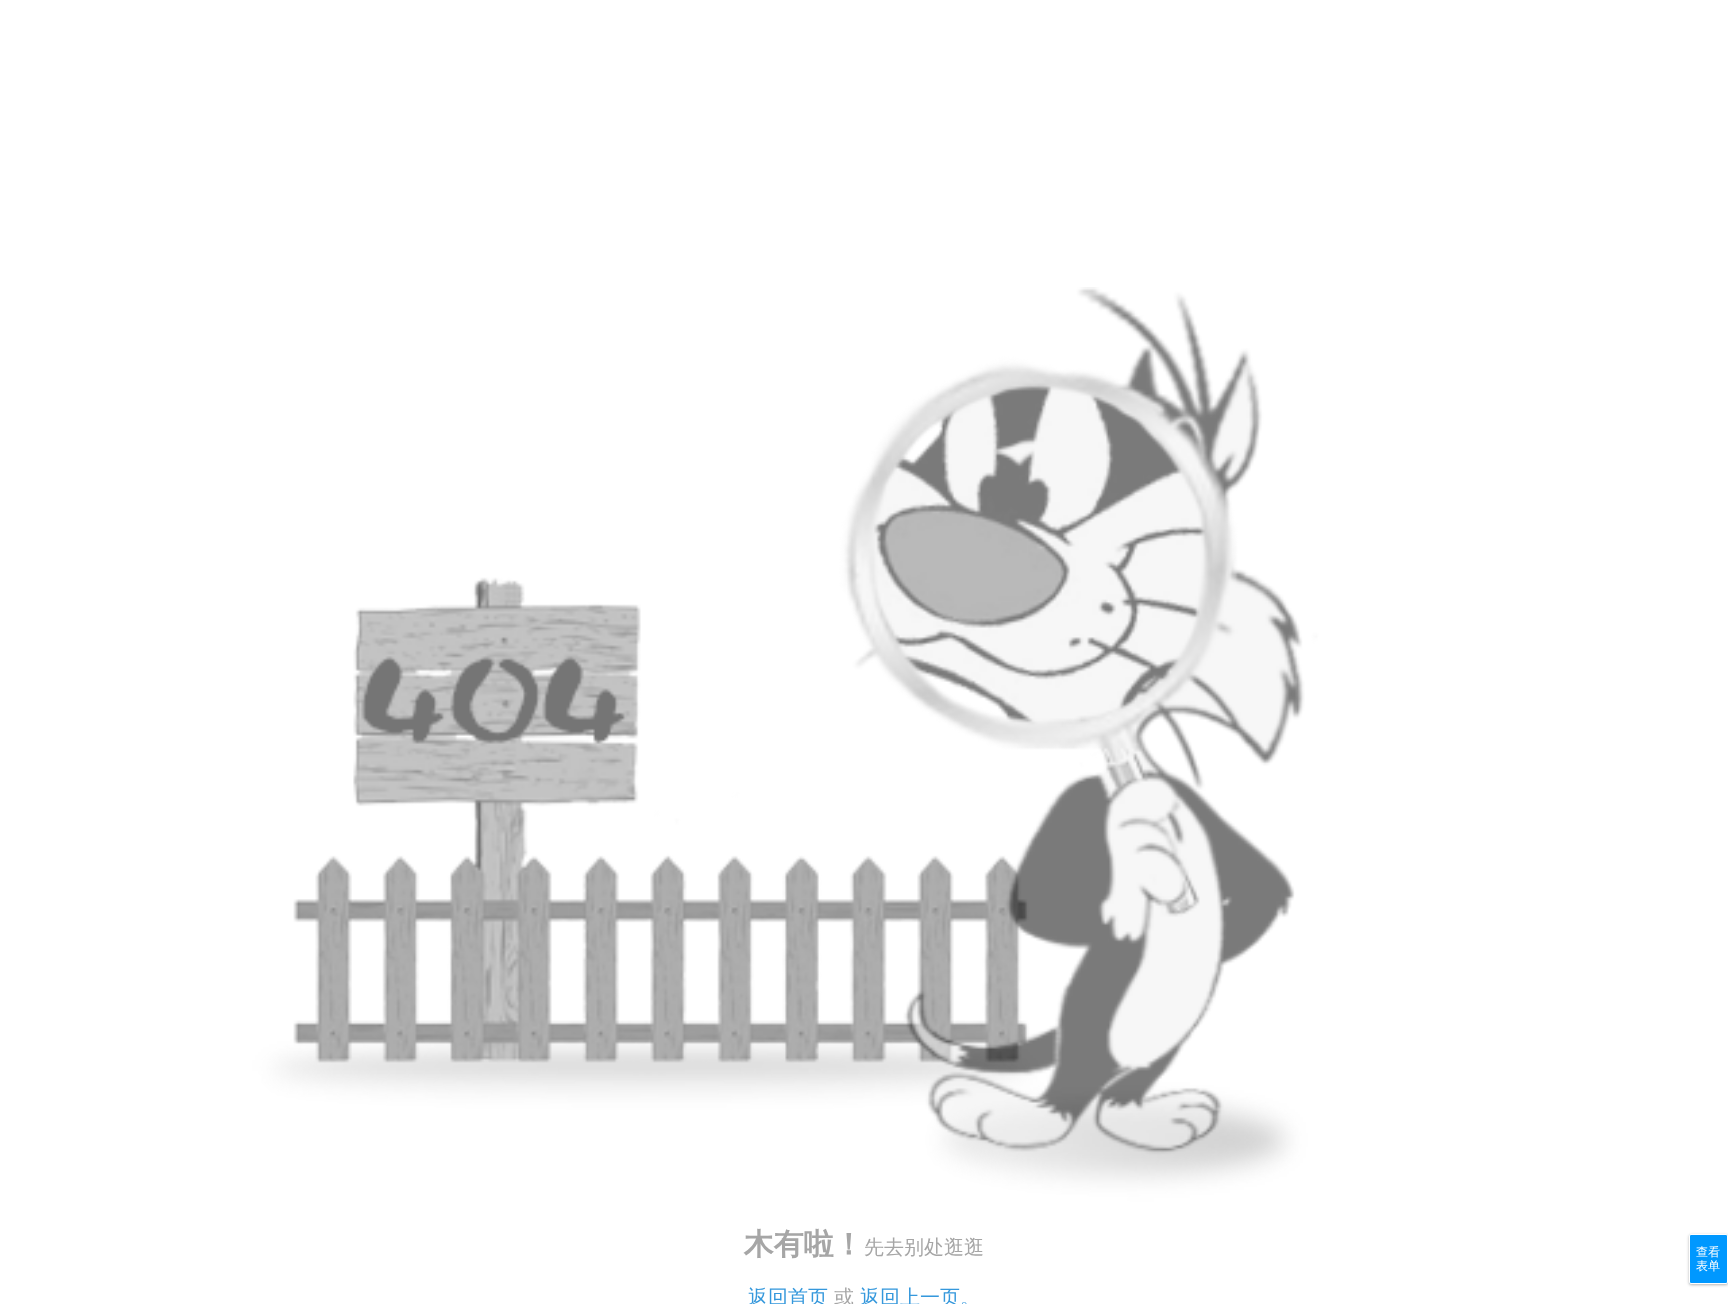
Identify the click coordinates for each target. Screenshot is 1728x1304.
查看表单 (1708, 1259)
